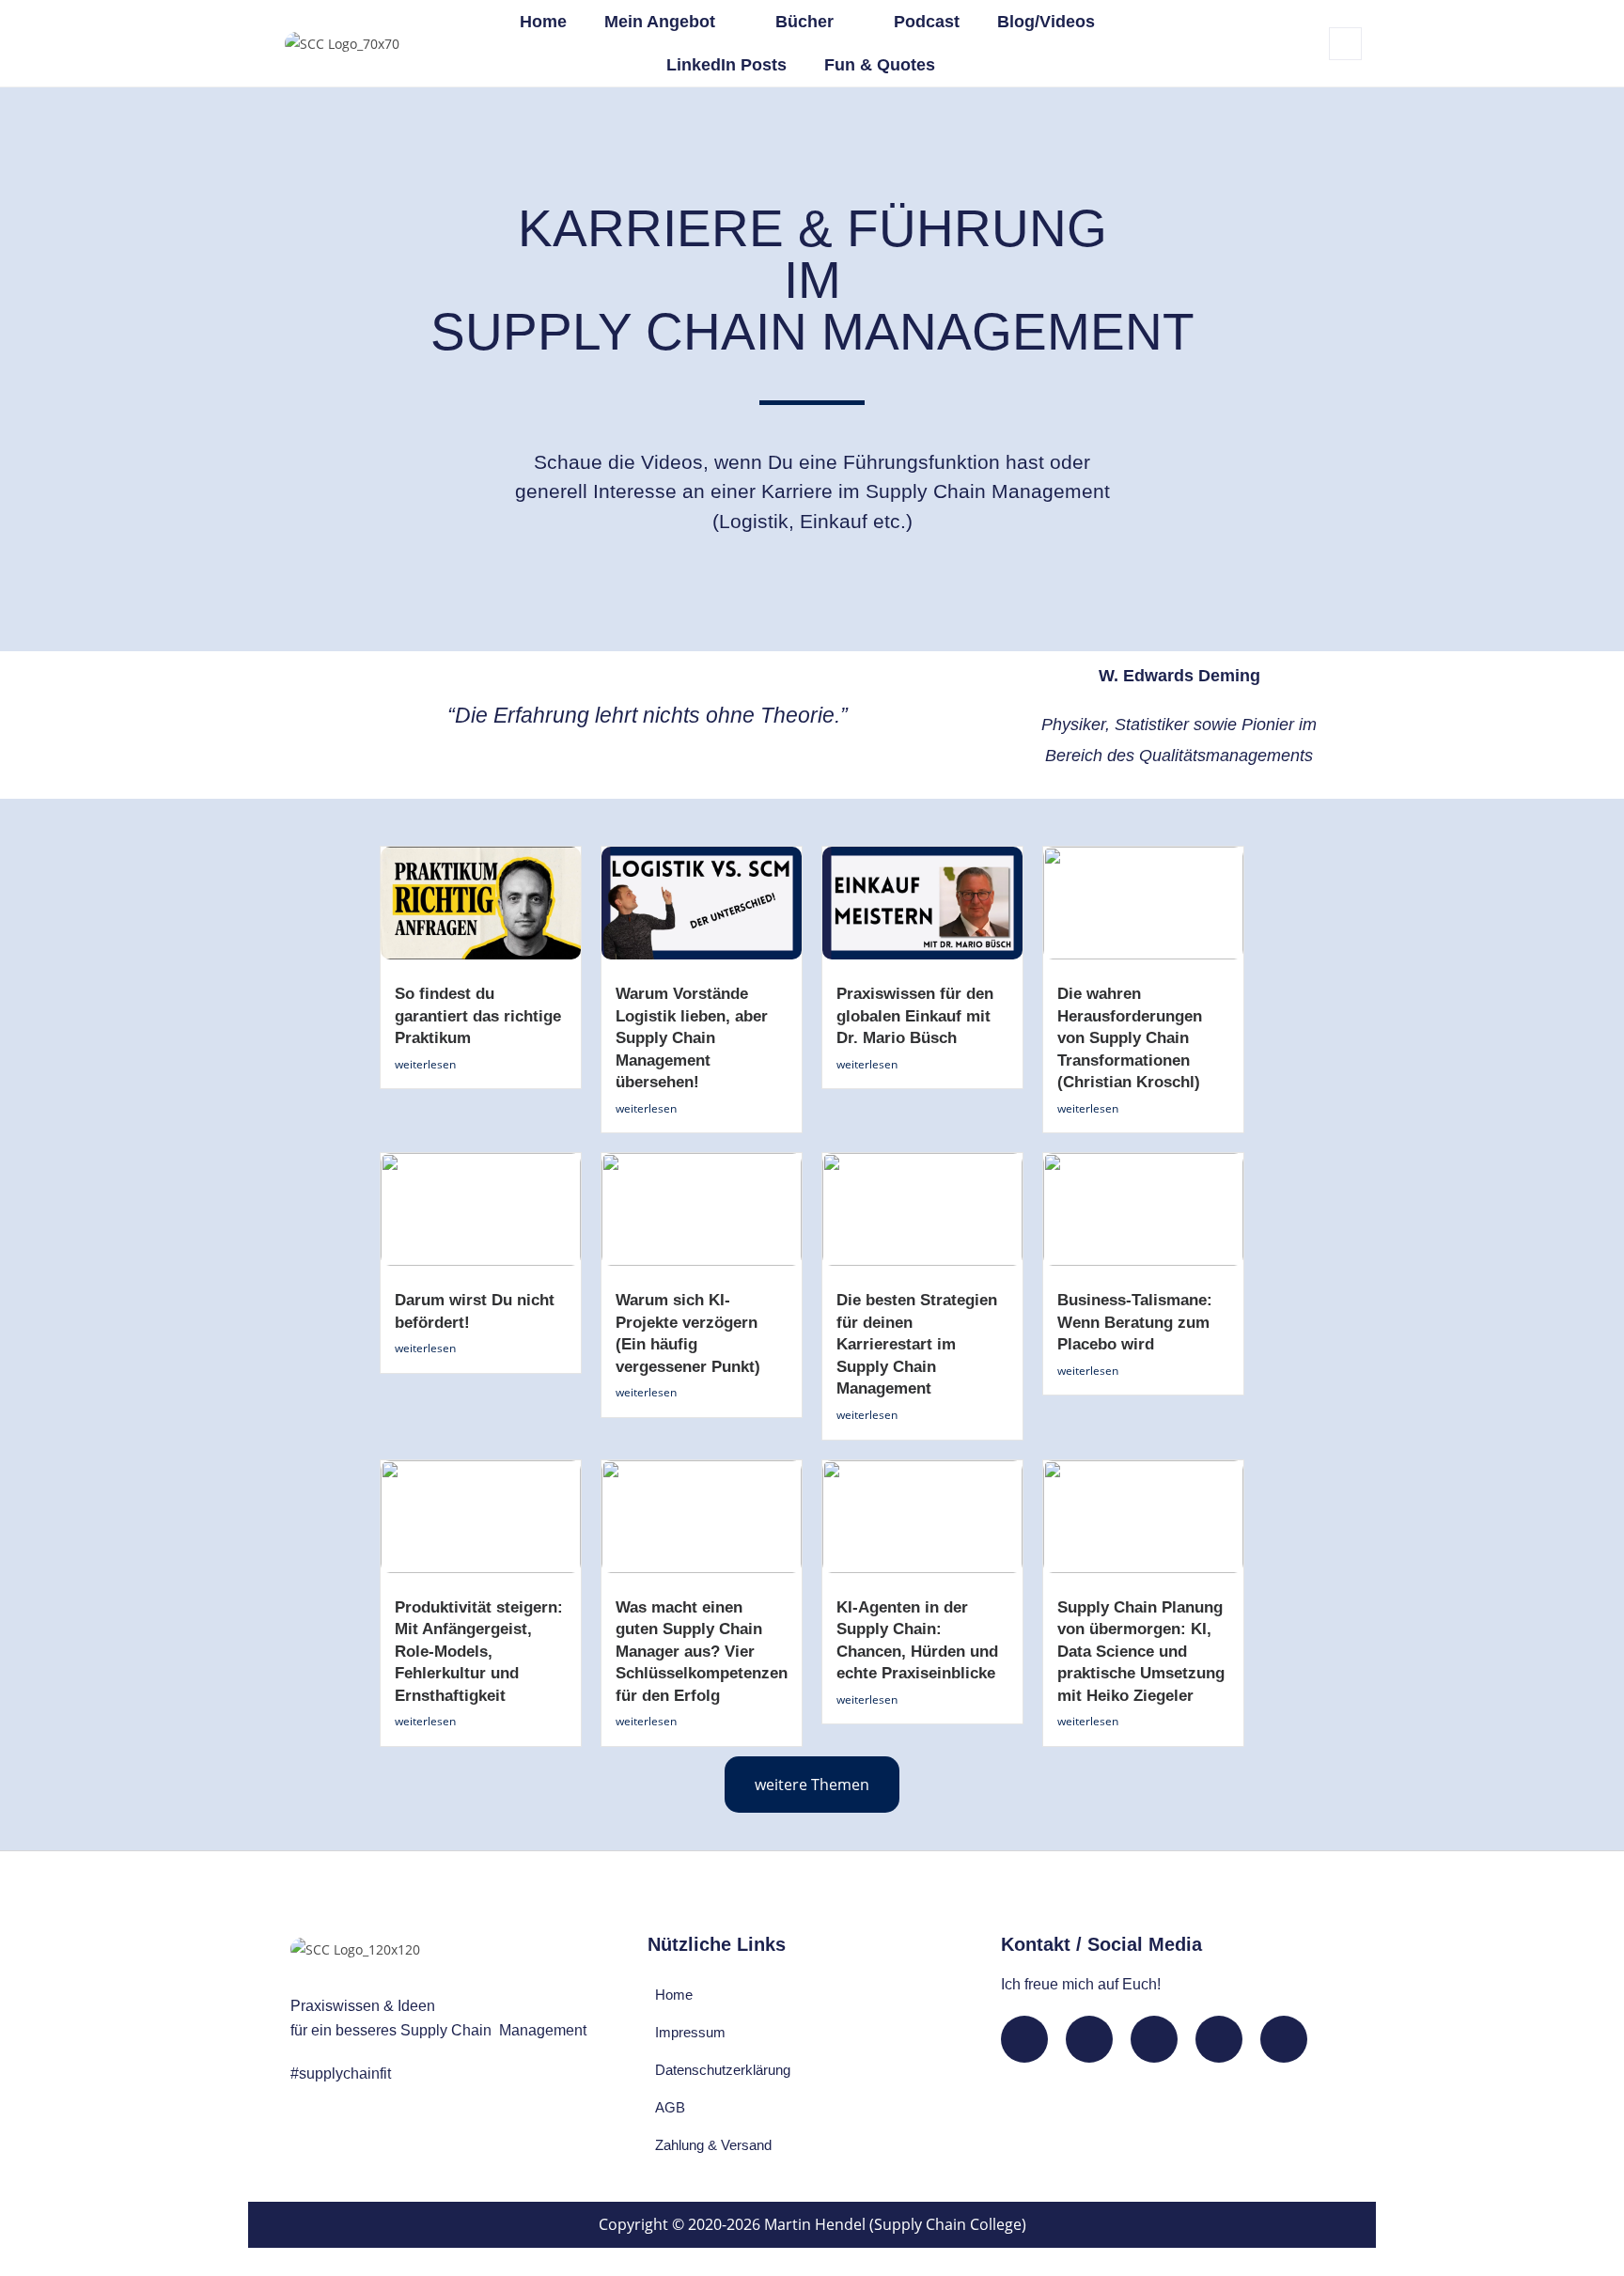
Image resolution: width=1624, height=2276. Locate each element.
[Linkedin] (1024, 2039)
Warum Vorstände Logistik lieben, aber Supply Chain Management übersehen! (692, 1038)
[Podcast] (1284, 2039)
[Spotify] (1219, 2039)
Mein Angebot (660, 22)
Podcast (927, 22)
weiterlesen (425, 1064)
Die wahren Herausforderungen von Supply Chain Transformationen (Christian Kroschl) (1130, 1038)
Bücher (804, 22)
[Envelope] (1089, 2039)
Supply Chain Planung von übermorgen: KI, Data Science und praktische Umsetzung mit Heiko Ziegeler (1141, 1652)
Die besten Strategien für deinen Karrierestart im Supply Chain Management (917, 1344)
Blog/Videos (1046, 22)
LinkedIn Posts (726, 65)
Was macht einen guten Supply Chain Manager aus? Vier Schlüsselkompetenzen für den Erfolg (702, 1652)
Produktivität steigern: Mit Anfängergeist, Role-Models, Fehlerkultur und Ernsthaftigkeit (479, 1652)
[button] (1345, 44)
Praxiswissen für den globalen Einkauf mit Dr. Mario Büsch (915, 1016)
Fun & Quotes (880, 65)
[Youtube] (1154, 2039)
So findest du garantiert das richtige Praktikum (478, 1016)
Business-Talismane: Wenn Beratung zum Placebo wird (1135, 1322)
